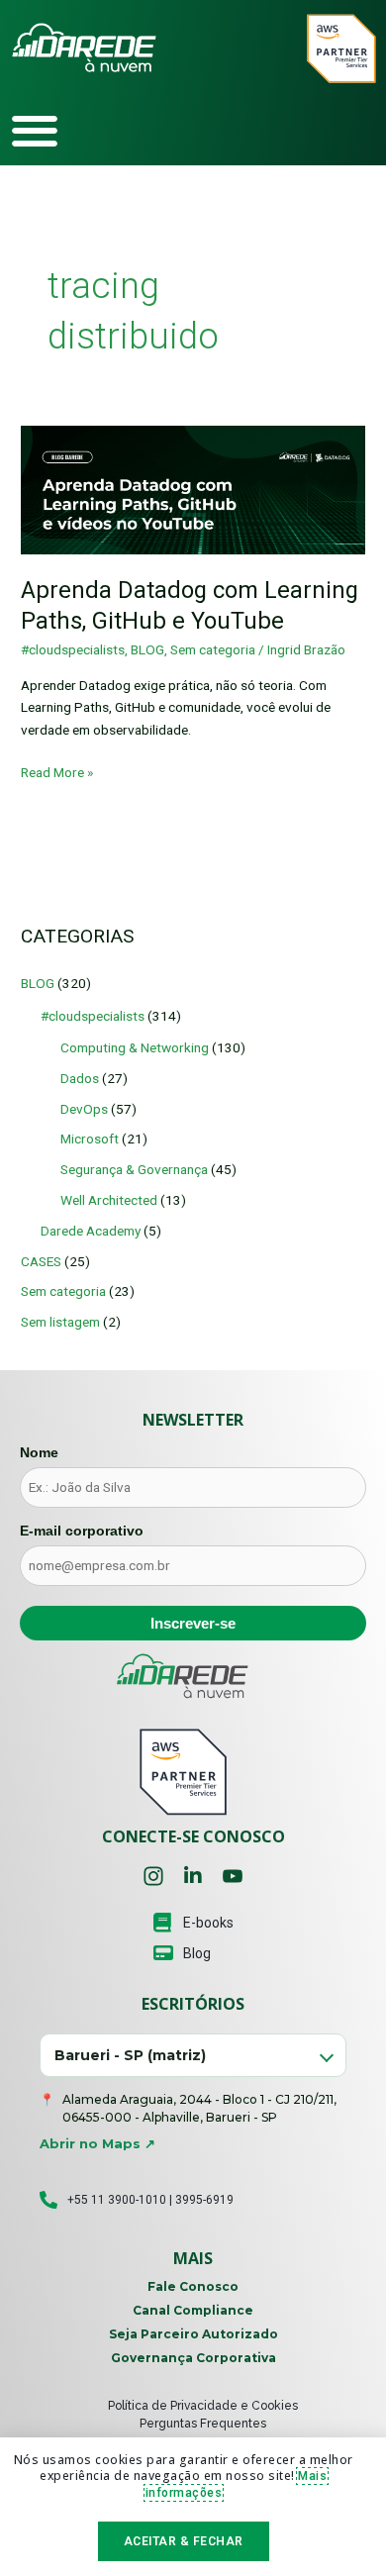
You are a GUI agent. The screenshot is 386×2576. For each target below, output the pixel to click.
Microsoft (90, 1139)
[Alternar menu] (35, 131)
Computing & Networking (135, 1047)
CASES (41, 1261)
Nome (39, 1452)
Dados (80, 1078)
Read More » (57, 771)
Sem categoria (213, 649)
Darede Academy (91, 1231)
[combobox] (193, 2056)
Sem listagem (60, 1322)
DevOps (84, 1109)
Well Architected (109, 1200)
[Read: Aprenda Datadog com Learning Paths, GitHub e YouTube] (193, 489)
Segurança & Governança (134, 1169)
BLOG (147, 649)
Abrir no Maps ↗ (97, 2143)
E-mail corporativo (82, 1531)
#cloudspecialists (73, 649)
